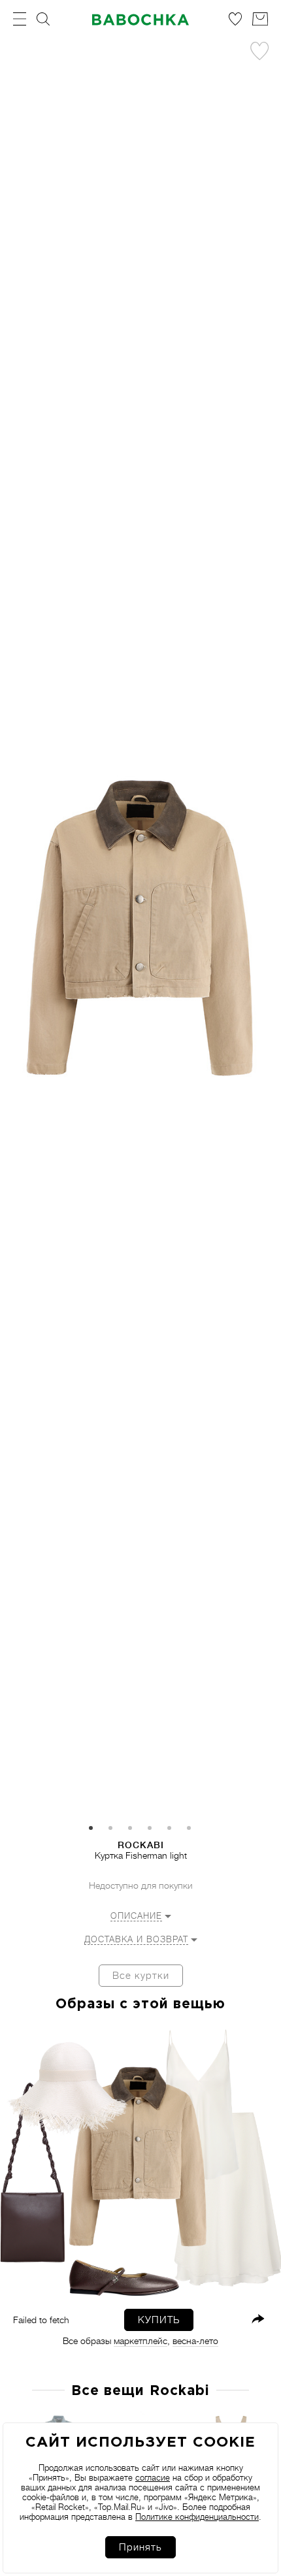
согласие (153, 2478)
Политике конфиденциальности (197, 2517)
